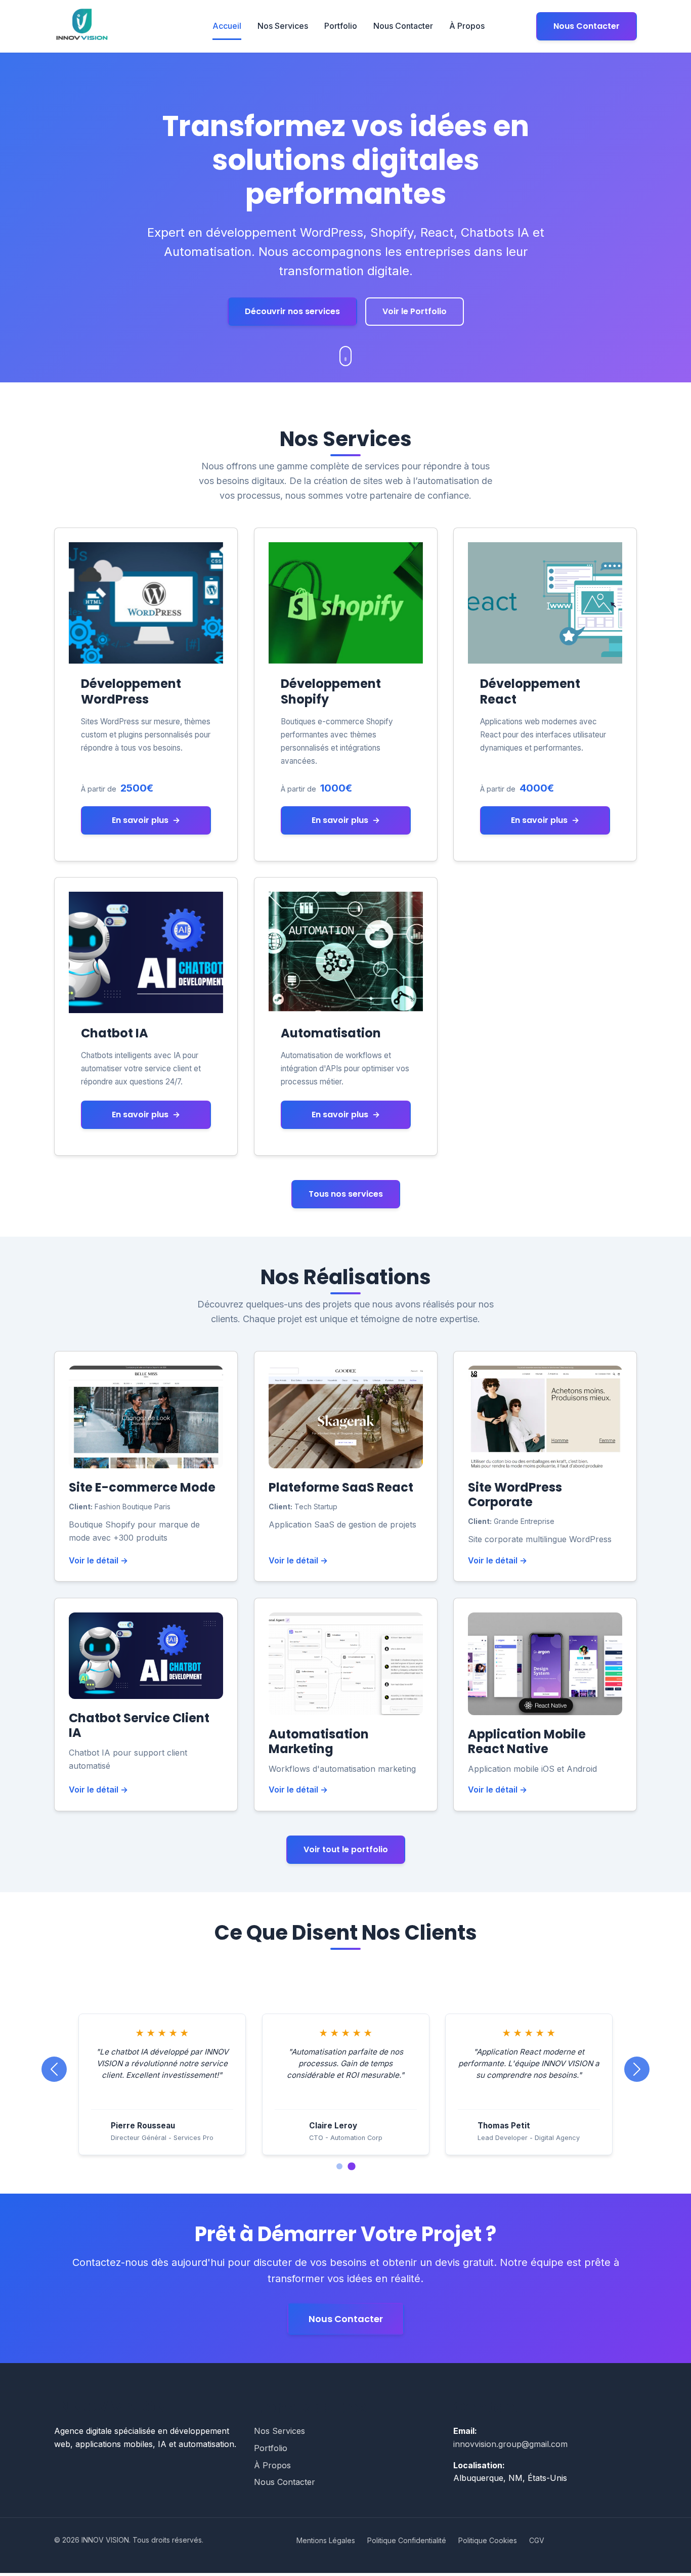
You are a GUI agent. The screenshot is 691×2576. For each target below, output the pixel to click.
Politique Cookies (488, 2543)
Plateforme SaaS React (341, 1487)
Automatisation (331, 1033)
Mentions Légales (326, 2543)
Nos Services (283, 26)
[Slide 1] (339, 2169)
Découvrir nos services (292, 311)
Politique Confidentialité (407, 2543)
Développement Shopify (331, 691)
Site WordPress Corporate (515, 1495)
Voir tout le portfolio (346, 1849)
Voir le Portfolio (415, 311)
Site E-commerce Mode (142, 1487)
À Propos (467, 26)
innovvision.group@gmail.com (510, 2447)
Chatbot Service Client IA (139, 1725)
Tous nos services (346, 1194)
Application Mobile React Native (527, 1741)
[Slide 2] (352, 2169)
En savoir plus (146, 820)
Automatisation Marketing (319, 1741)
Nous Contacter (403, 26)
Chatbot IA (115, 1033)
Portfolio (341, 26)
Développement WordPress (131, 691)
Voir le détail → (98, 1560)
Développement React (530, 691)
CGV (537, 2543)
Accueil (227, 26)
